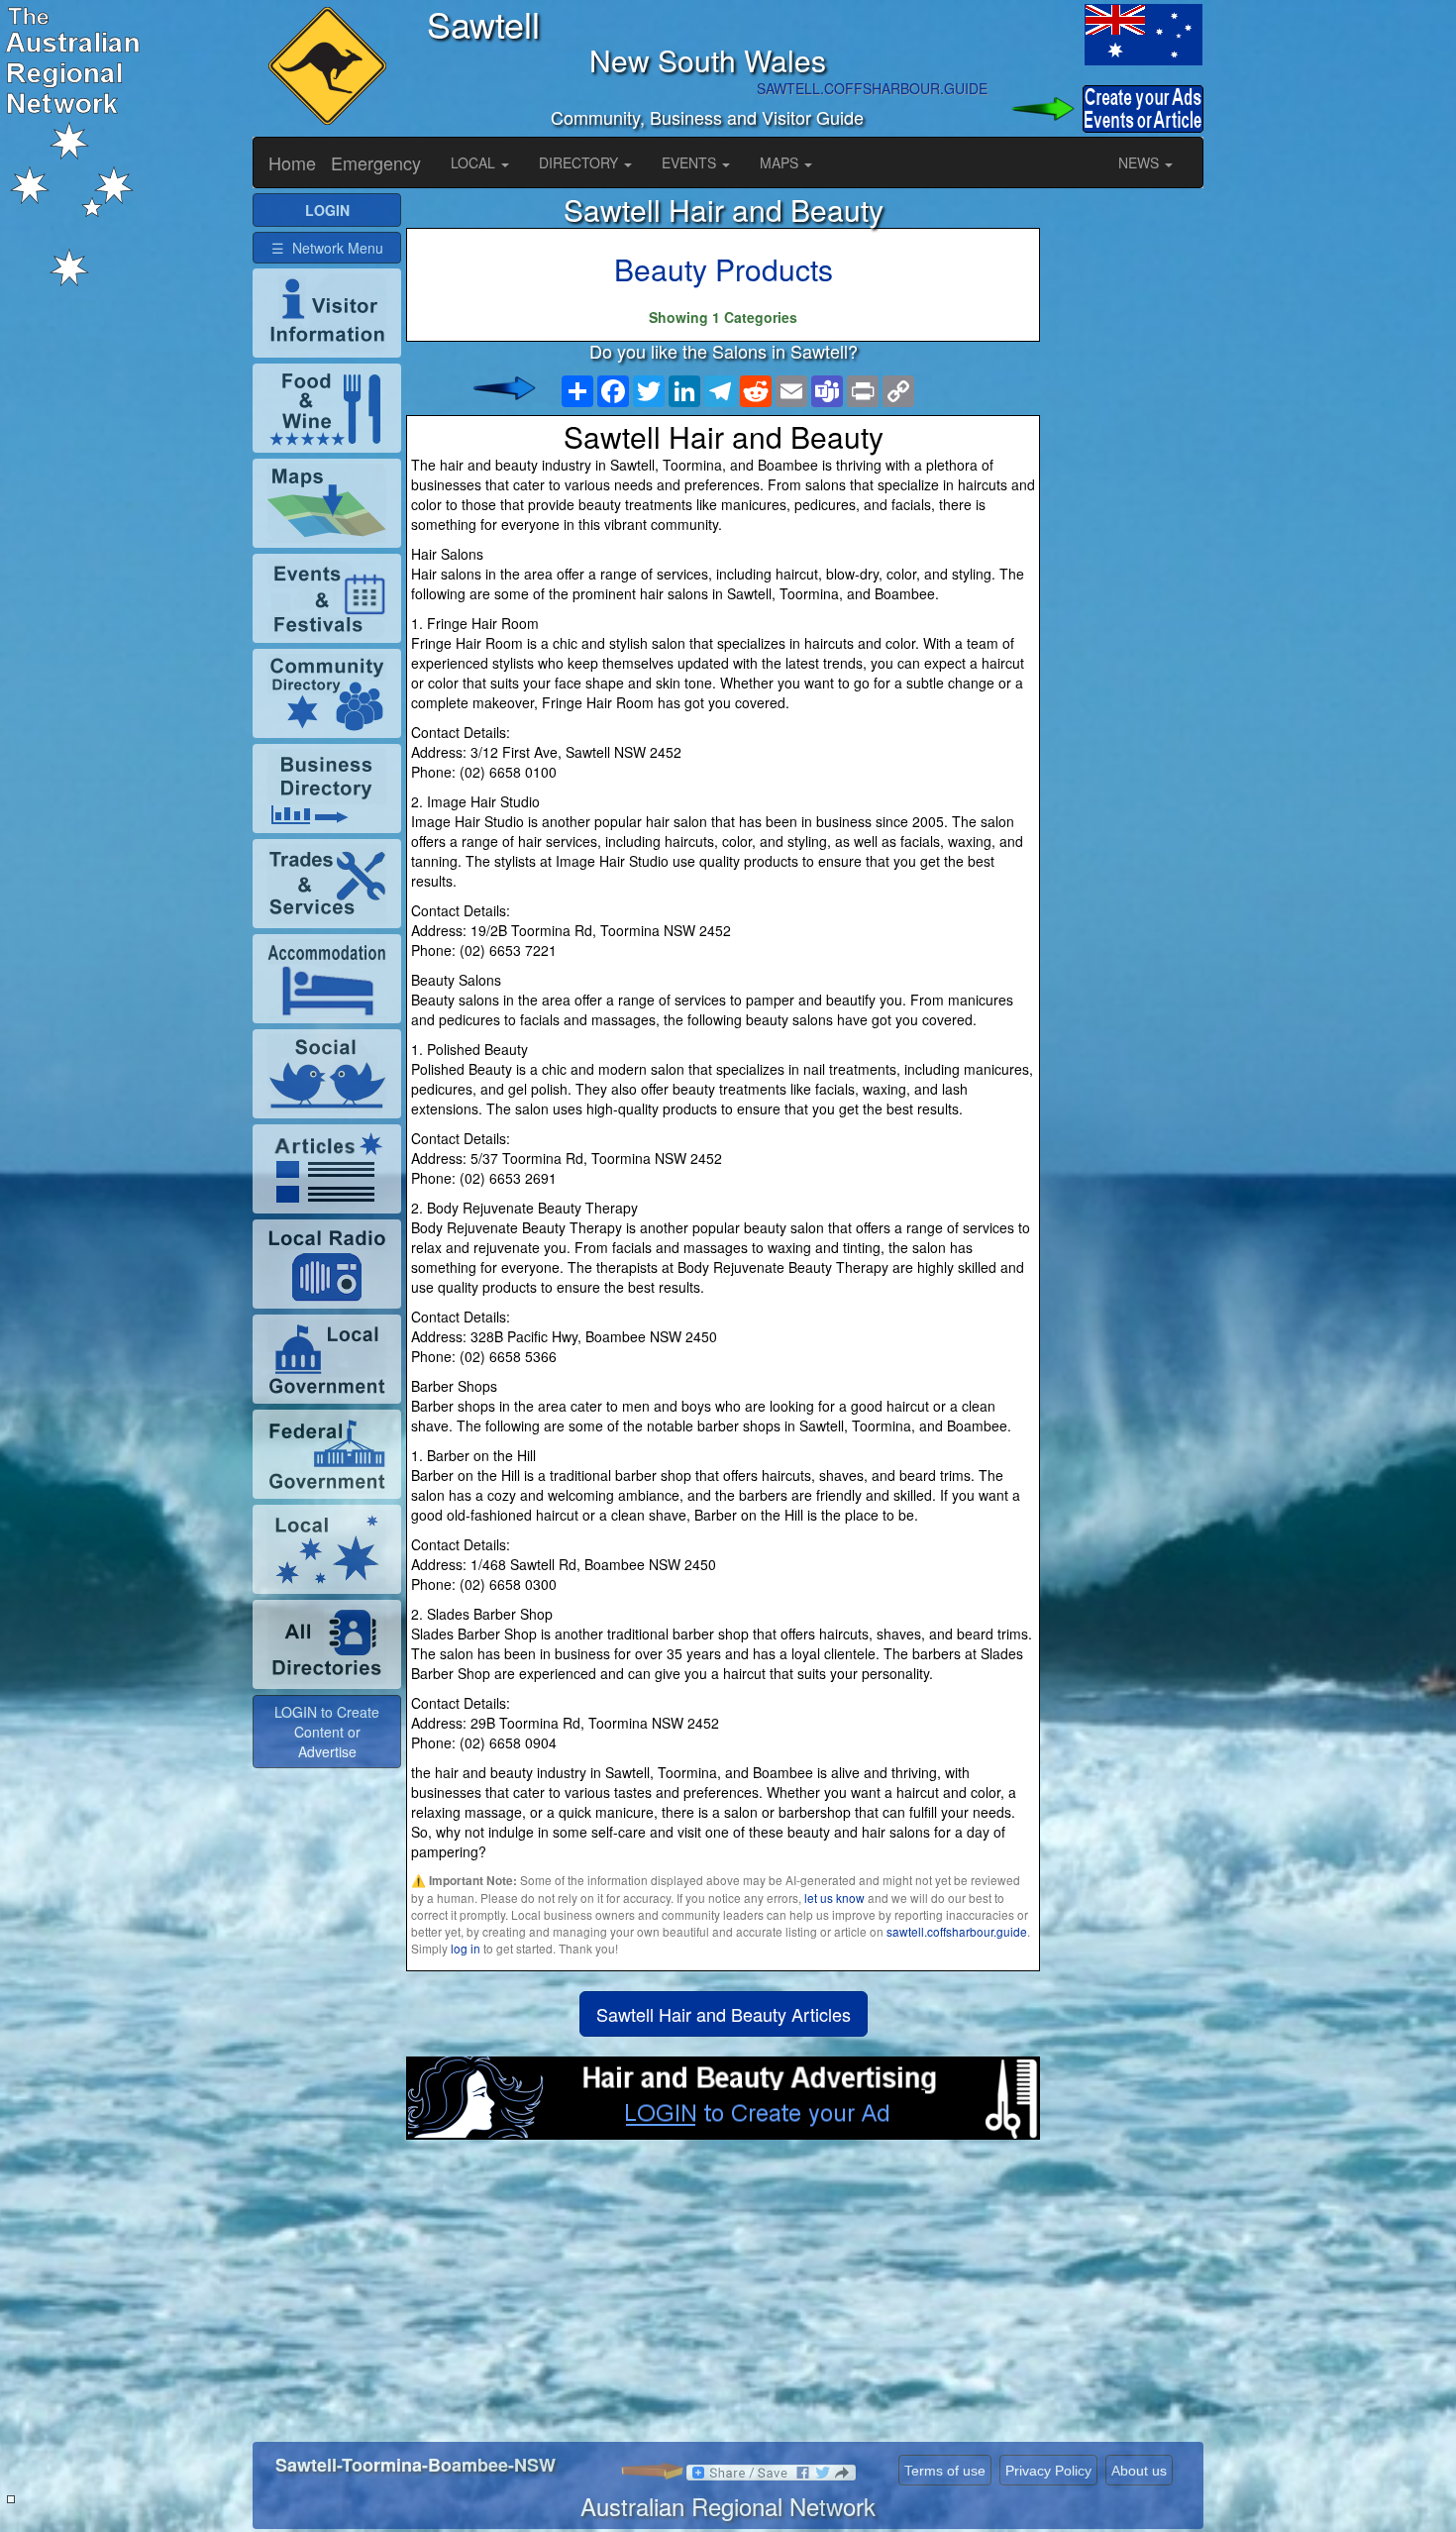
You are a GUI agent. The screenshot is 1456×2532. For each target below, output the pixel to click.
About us (1139, 2471)
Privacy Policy (1048, 2471)
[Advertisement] (723, 2298)
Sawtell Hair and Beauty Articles (724, 2014)
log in (466, 1948)
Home (292, 162)
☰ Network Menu (327, 248)
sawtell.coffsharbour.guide (957, 1931)
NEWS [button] (1141, 162)
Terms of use (945, 2471)
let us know (834, 1898)
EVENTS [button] (691, 162)
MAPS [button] (781, 162)
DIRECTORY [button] (580, 162)
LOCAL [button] (475, 162)
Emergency (376, 162)
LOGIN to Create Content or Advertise (327, 1732)
